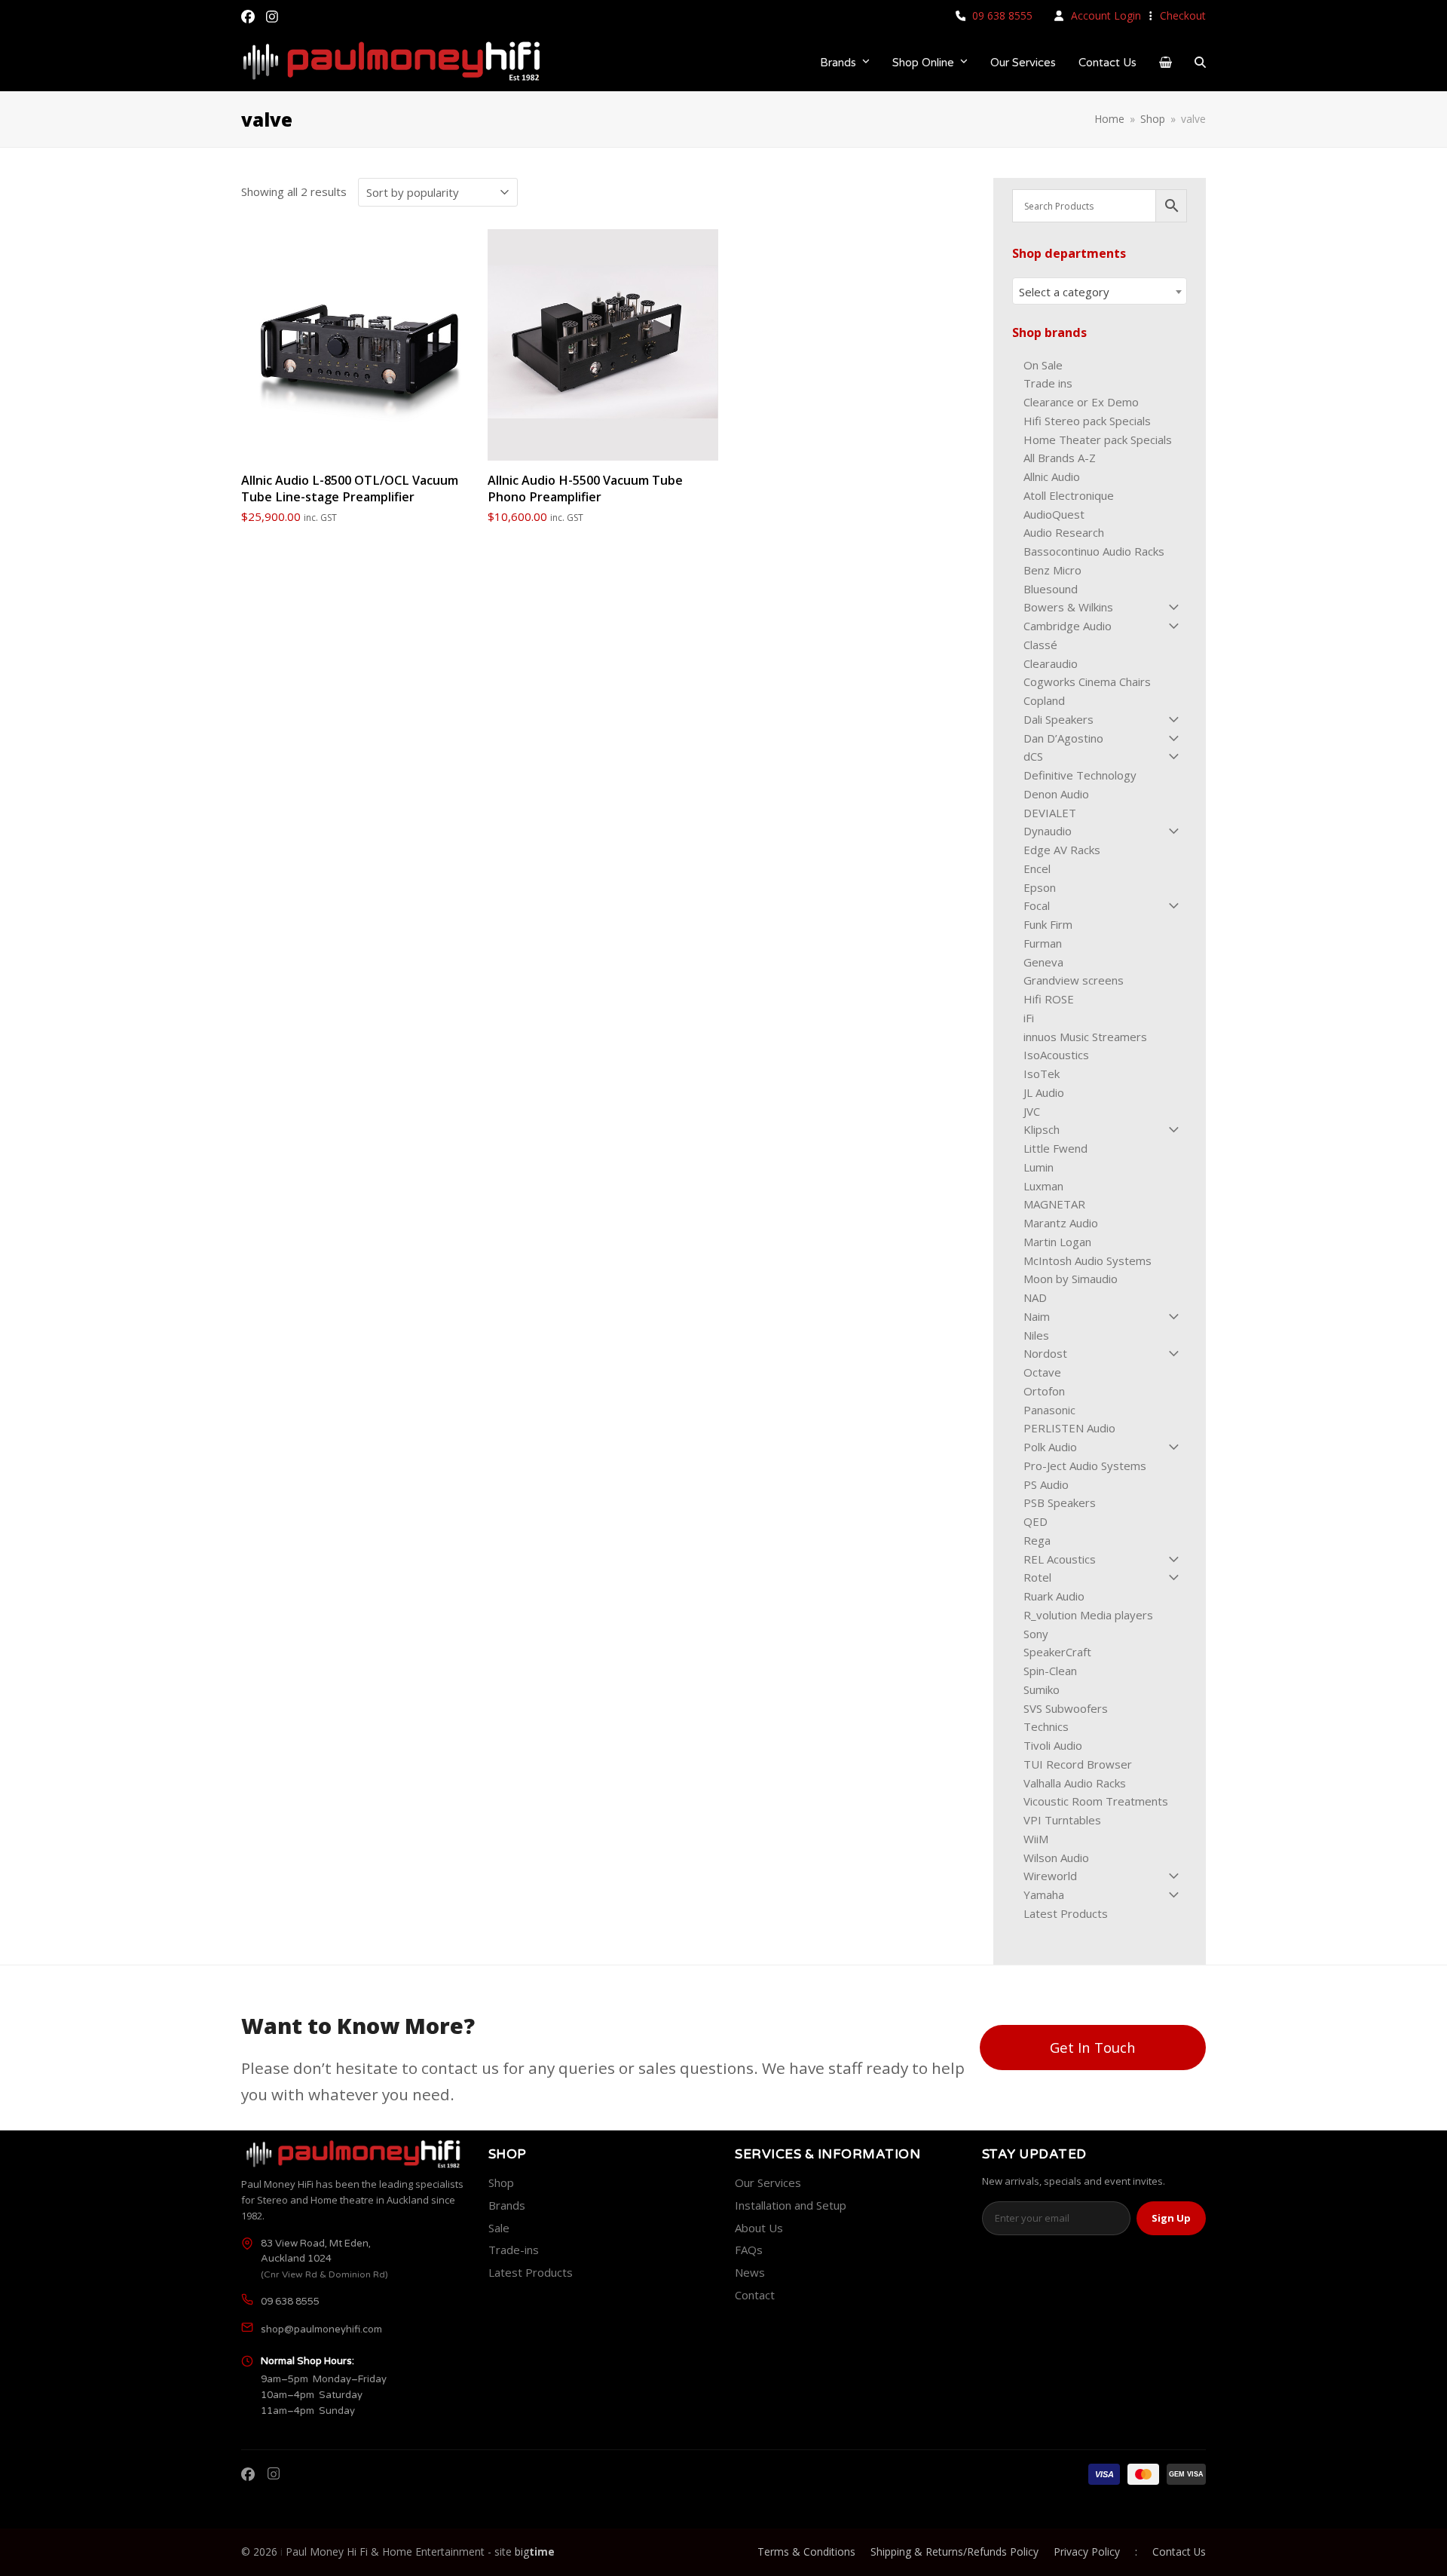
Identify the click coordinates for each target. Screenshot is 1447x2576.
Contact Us (1179, 2551)
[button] (1166, 62)
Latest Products (1066, 1913)
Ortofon (1044, 1391)
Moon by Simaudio (1071, 1279)
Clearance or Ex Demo (1081, 402)
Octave (1042, 1372)
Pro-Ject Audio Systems (1085, 1466)
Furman (1043, 943)
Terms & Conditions (806, 2551)
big (535, 2551)
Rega (1037, 1540)
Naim (1037, 1316)
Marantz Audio (1061, 1223)
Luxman (1043, 1186)
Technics (1046, 1726)
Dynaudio (1048, 831)
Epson (1040, 887)
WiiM (1036, 1839)
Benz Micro (1052, 570)
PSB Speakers (1060, 1502)
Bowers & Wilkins (1068, 607)
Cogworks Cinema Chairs (1087, 682)
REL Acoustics (1060, 1559)
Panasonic (1049, 1410)
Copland (1044, 700)
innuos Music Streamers (1085, 1037)
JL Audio (1044, 1092)
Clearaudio (1051, 663)
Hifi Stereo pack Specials (1087, 421)
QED (1036, 1521)
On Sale (1043, 365)
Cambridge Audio (1068, 626)
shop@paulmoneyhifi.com (321, 2329)
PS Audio (1046, 1484)
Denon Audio (1056, 794)
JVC (1032, 1111)
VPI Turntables (1062, 1820)
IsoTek (1042, 1074)
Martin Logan (1057, 1242)
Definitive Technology (1080, 775)
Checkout (1183, 15)
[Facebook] (248, 2474)
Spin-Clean (1050, 1671)
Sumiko (1042, 1689)
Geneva (1043, 962)
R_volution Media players (1088, 1615)
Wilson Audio (1056, 1858)
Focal (1037, 905)
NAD (1035, 1297)
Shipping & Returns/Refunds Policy (954, 2551)
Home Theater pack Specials (1098, 440)
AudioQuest (1054, 514)
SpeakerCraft (1057, 1652)
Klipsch (1042, 1129)
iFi (1029, 1018)
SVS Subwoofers (1066, 1708)
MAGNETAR (1054, 1204)
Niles (1036, 1335)
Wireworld (1050, 1876)
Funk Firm (1048, 924)
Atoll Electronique (1069, 495)
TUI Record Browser (1078, 1764)
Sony (1036, 1634)
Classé (1040, 645)
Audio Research (1064, 532)
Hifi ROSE (1049, 999)
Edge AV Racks (1062, 850)
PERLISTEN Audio (1069, 1428)
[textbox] (1100, 292)
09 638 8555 (1002, 15)
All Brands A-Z (1060, 458)
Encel (1037, 868)
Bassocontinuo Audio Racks (1094, 551)
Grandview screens (1074, 980)
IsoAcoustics (1056, 1055)
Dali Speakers (1058, 719)
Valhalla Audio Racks (1075, 1783)
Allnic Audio (1052, 476)
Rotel (1037, 1577)
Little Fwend (1055, 1148)
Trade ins (1048, 383)
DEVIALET (1050, 813)
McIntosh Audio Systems (1088, 1260)
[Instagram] (274, 2474)
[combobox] (1100, 291)
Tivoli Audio (1053, 1745)
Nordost (1045, 1353)
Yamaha (1044, 1894)
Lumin (1039, 1167)
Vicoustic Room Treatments (1096, 1801)
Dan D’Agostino (1063, 738)
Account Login (1106, 15)
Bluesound (1051, 589)
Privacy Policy (1087, 2551)
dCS (1033, 756)
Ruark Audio (1054, 1596)
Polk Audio (1050, 1447)
